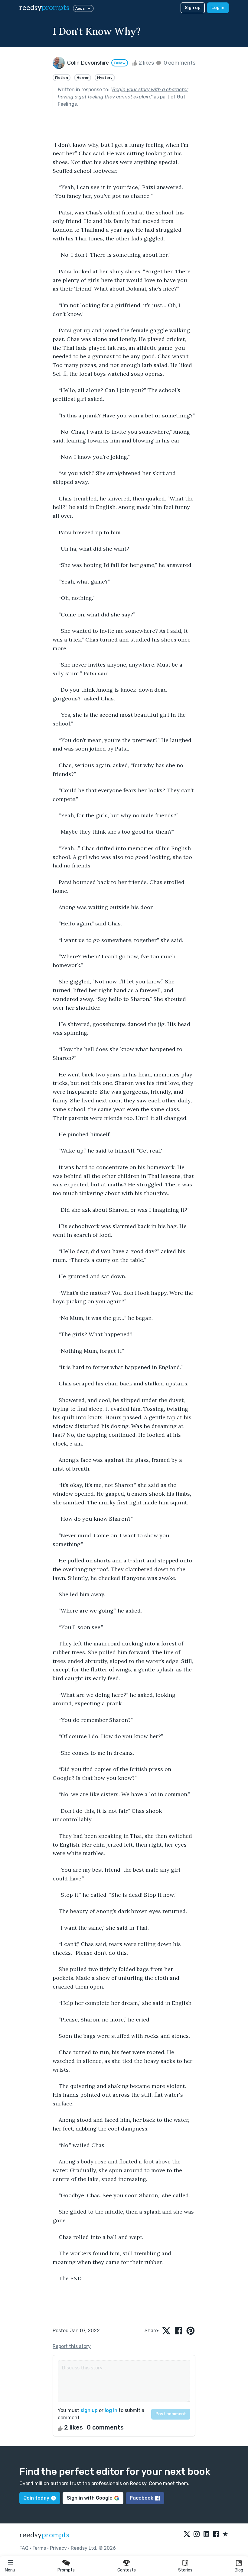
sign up (89, 2410)
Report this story (72, 2346)
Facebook (142, 2498)
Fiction (62, 78)
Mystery (105, 78)
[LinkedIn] (206, 2534)
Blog (239, 2570)
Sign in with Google (90, 2498)
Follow (120, 63)
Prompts (66, 2570)
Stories (185, 2570)
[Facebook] (216, 2534)
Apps (80, 8)
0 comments (179, 63)
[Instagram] (197, 2534)
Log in (218, 8)
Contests (127, 2570)
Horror (83, 78)
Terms (39, 2548)
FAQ (24, 2548)
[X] (187, 2534)
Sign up (193, 8)
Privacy (58, 2548)
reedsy (44, 8)
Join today (36, 2498)
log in (111, 2410)
